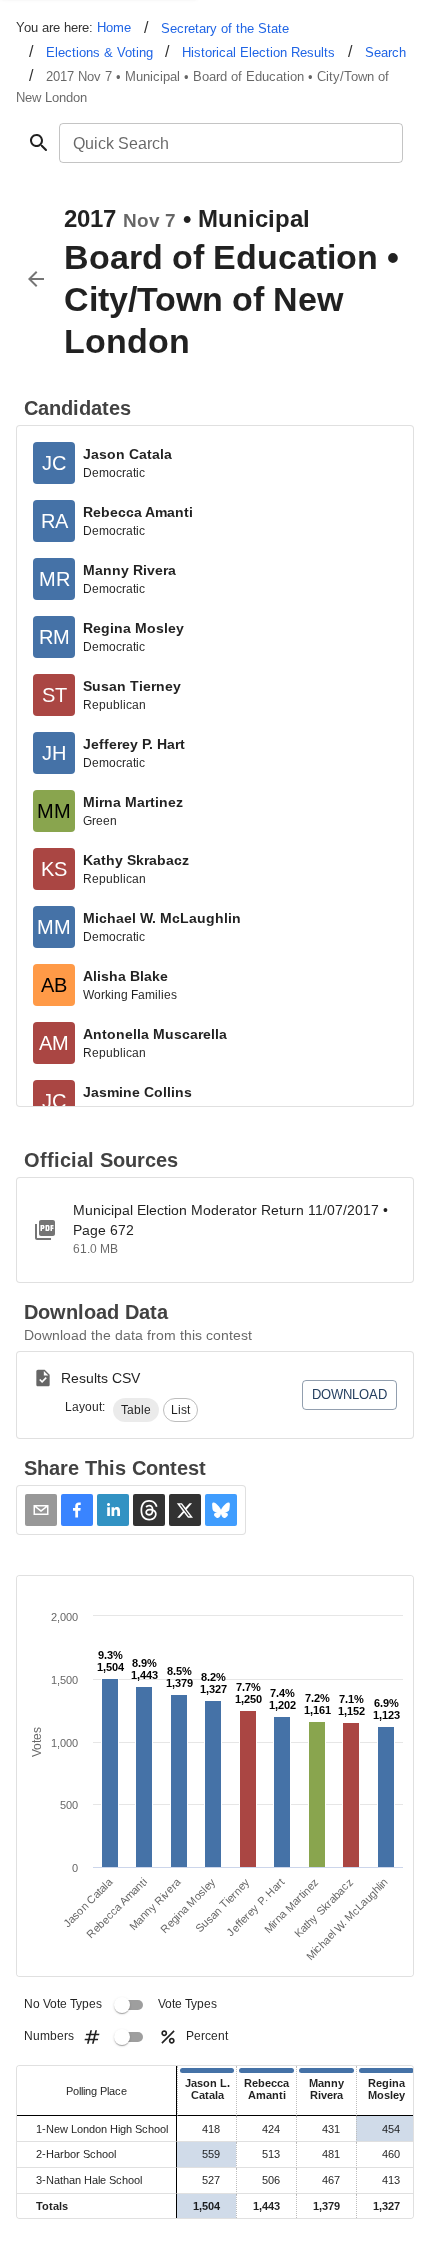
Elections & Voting (99, 52)
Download (349, 1394)
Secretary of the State (225, 28)
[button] (136, 1410)
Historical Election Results (258, 52)
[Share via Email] (41, 1510)
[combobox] (229, 143)
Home (114, 27)
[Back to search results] (36, 279)
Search (385, 52)
